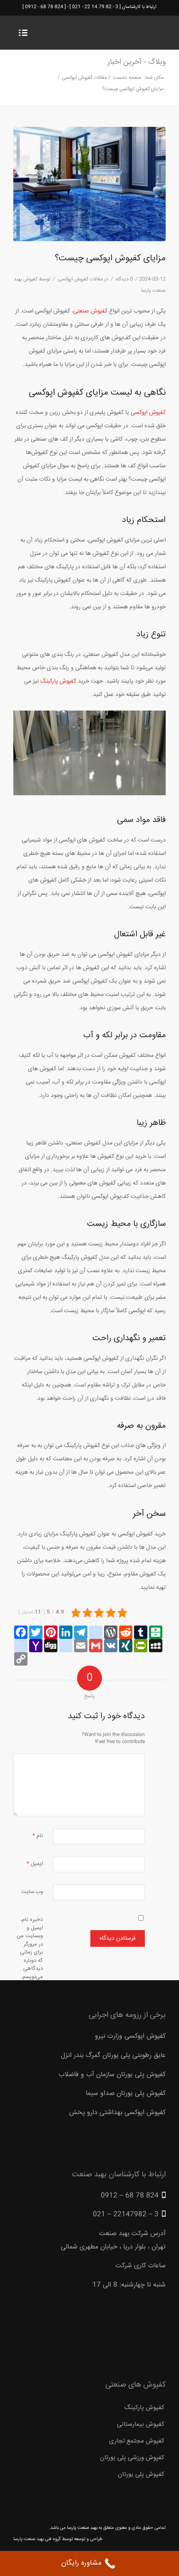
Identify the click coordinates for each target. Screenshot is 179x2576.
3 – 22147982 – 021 (126, 2214)
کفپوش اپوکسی (148, 413)
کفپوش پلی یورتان (141, 2474)
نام (38, 1836)
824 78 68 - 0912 (44, 7)
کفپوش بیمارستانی (141, 2424)
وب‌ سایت (32, 1892)
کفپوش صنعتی (90, 311)
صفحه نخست (127, 78)
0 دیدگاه (124, 279)
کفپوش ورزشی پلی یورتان (132, 2458)
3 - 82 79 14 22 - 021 (95, 7)
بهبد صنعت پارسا (82, 2528)
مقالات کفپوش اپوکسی (85, 78)
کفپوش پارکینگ (58, 681)
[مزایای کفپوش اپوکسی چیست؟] (89, 184)
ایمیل (35, 1864)
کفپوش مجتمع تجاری (137, 2441)
